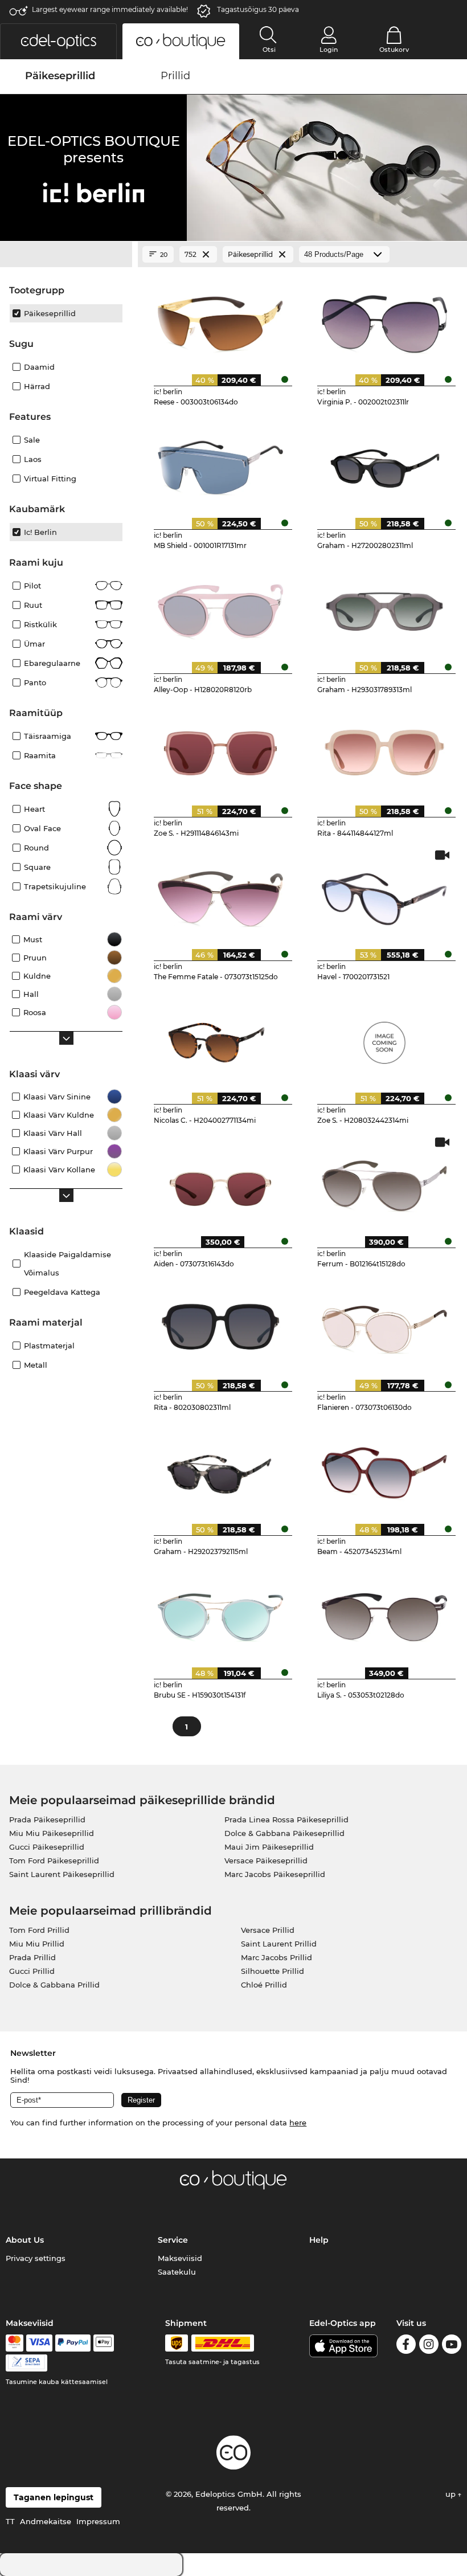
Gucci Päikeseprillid (47, 1847)
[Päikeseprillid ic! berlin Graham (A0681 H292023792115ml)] (221, 1469)
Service (173, 2240)
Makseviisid (180, 2258)
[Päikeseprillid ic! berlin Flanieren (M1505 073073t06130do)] (384, 1326)
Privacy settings (36, 2258)
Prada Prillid (32, 1957)
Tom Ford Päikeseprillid (54, 1861)
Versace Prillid (268, 1930)
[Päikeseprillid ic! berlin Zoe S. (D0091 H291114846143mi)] (221, 751)
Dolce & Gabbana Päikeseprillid (284, 1833)
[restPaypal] (73, 2343)
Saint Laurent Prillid (279, 1944)
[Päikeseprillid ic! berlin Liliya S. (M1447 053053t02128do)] (384, 1613)
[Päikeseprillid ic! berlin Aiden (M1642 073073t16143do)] (221, 1182)
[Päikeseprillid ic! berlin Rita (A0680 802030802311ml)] (221, 1326)
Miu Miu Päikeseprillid (52, 1833)
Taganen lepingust (54, 2497)
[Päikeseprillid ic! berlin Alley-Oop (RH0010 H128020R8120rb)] (221, 607)
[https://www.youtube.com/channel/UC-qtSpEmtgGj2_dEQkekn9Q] (452, 2346)
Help (319, 2240)
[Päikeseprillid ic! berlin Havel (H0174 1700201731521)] (384, 895)
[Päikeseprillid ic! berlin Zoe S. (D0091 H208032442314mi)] (384, 1038)
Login (329, 50)
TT (10, 2521)
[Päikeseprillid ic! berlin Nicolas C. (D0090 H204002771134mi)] (221, 1038)
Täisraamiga (48, 736)
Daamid (39, 367)
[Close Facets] (66, 255)
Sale (32, 440)
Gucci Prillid (32, 1971)
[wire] (26, 2363)
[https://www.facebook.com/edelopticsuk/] (406, 2346)
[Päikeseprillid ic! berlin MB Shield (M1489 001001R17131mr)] (221, 464)
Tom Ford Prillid (39, 1930)
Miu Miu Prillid (37, 1944)
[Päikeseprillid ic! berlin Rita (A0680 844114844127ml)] (384, 751)
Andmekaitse (46, 2521)
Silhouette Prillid (273, 1971)
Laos (33, 459)
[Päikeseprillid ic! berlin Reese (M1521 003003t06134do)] (221, 320)
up (452, 2494)
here (298, 2123)
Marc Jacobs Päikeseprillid (275, 1874)
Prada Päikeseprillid (47, 1819)
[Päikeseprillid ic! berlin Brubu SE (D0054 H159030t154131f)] (221, 1613)
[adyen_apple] (104, 2343)
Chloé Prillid (264, 1985)
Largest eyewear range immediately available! (110, 9)
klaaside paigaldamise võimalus (67, 1264)
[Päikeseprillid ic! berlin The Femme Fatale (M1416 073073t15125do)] (221, 895)
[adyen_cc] (14, 2343)
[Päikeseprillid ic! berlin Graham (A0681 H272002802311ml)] (384, 464)
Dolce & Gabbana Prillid (54, 1985)
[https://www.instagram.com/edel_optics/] (429, 2346)
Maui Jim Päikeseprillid (269, 1847)
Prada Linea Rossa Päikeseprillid (286, 1819)
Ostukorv (394, 50)
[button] (58, 41)
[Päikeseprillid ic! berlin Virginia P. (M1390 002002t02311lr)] (384, 320)
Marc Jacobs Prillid (276, 1957)
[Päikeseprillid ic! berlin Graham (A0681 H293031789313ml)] (384, 607)
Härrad (37, 386)
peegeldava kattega (62, 1292)
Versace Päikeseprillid (266, 1861)
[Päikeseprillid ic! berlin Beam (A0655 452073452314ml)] (384, 1469)
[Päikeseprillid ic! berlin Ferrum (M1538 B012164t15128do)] (384, 1182)
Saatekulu (177, 2272)
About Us (25, 2240)
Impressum (98, 2521)
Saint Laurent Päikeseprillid (62, 1874)
